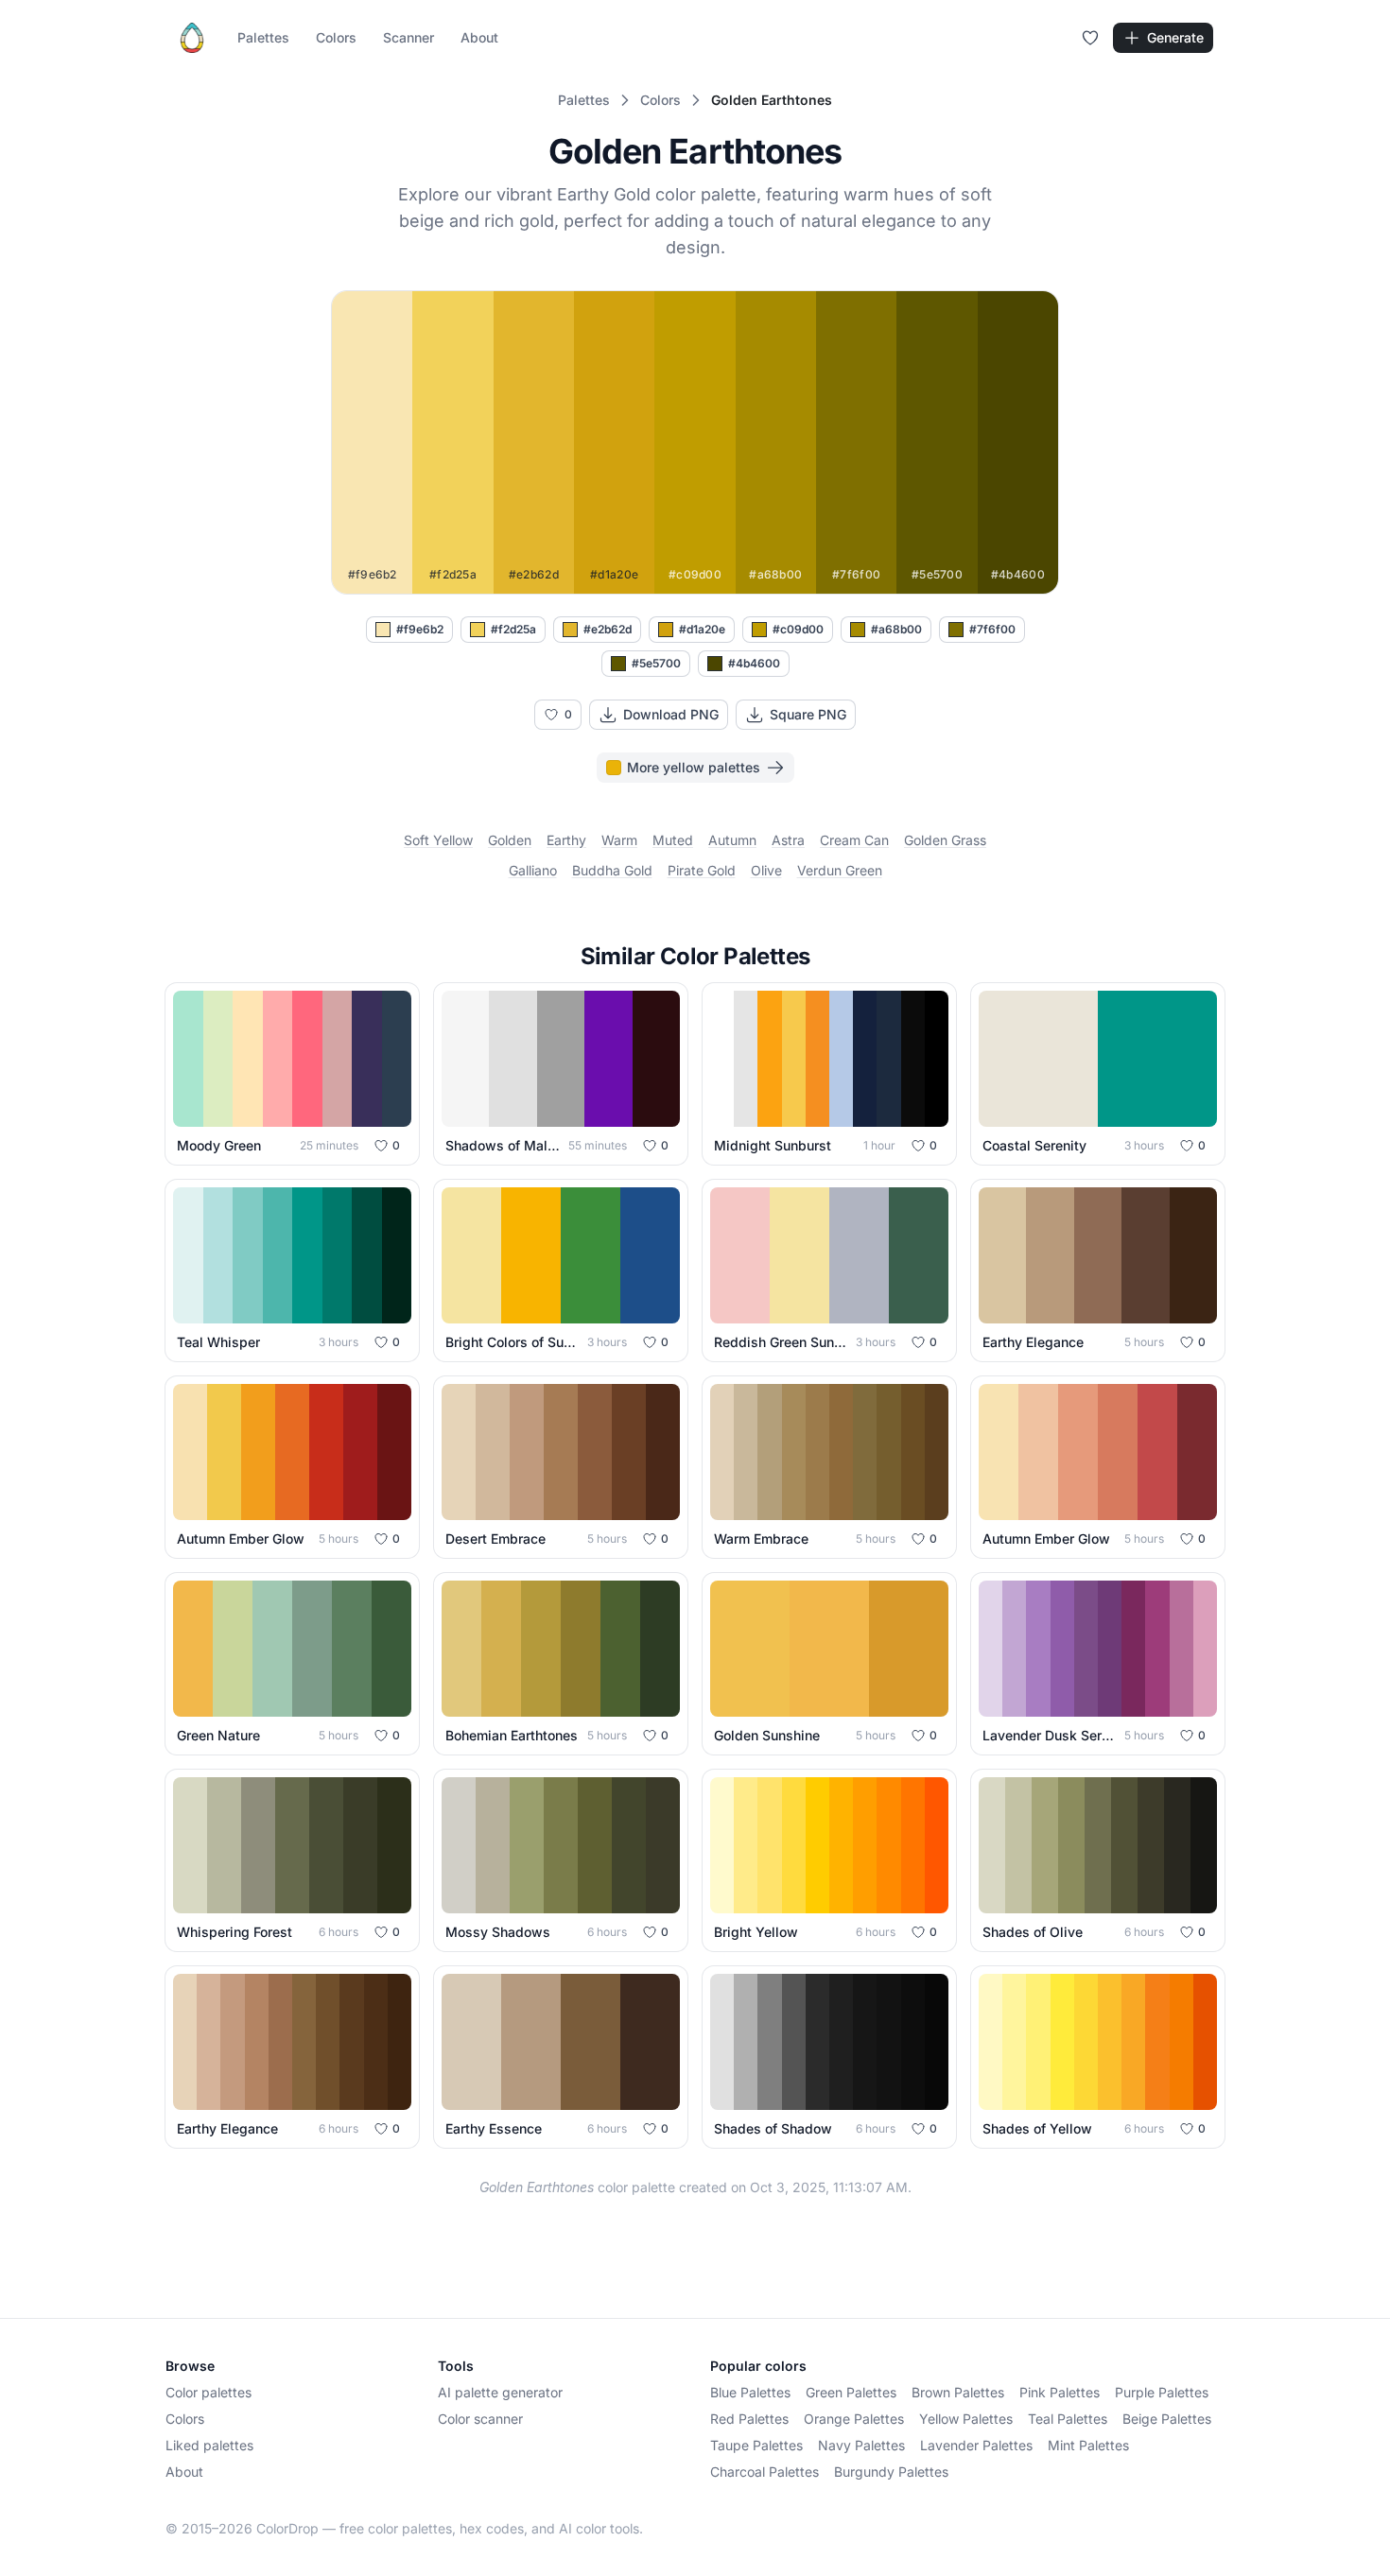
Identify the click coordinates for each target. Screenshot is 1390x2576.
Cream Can (854, 840)
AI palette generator (500, 2392)
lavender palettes (976, 2445)
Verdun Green (840, 870)
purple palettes (1162, 2392)
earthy (566, 840)
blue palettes (750, 2392)
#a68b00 (896, 629)
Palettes (263, 37)
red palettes (749, 2419)
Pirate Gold (702, 870)
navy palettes (861, 2445)
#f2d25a (513, 629)
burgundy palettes (891, 2472)
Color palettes (208, 2392)
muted (673, 840)
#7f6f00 (992, 629)
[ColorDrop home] (192, 38)
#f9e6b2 (420, 629)
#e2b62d (608, 629)
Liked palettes (209, 2445)
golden (510, 840)
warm (619, 840)
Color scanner (480, 2419)
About (479, 37)
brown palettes (958, 2392)
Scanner (408, 37)
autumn (732, 840)
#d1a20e (702, 629)
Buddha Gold (612, 870)
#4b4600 (754, 663)
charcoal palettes (764, 2472)
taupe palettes (756, 2445)
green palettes (851, 2392)
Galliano (533, 870)
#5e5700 (656, 663)
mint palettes (1088, 2445)
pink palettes (1060, 2392)
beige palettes (1167, 2419)
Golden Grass (945, 840)
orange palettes (854, 2419)
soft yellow (438, 840)
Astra (788, 840)
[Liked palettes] (1090, 38)
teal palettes (1068, 2419)
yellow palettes (966, 2419)
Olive (766, 870)
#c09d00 (798, 629)
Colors (336, 37)
